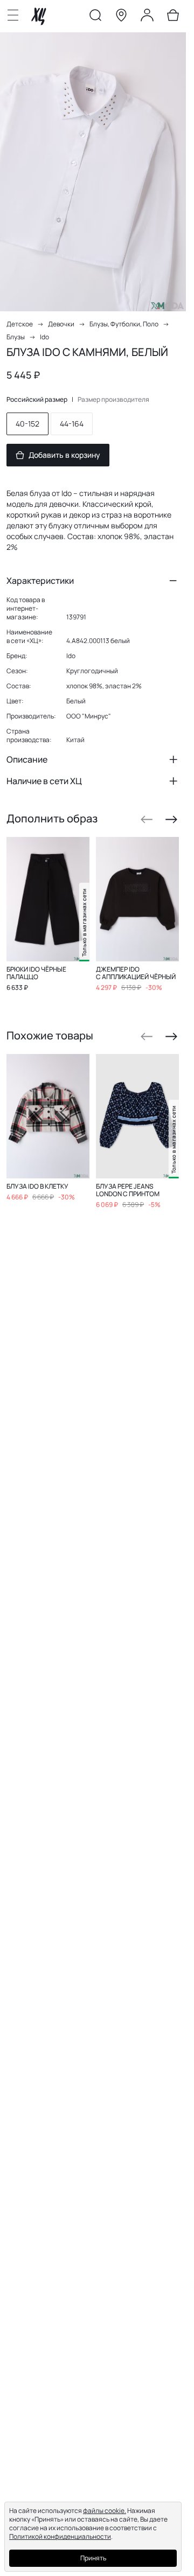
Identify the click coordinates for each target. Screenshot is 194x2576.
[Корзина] (173, 17)
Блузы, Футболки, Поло (124, 324)
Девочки (61, 324)
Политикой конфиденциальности (60, 2536)
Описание (27, 759)
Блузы (16, 337)
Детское (20, 324)
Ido (44, 337)
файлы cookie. (105, 2511)
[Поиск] (95, 17)
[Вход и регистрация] (147, 17)
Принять (93, 2558)
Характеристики (40, 581)
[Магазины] (121, 17)
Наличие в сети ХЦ (44, 781)
